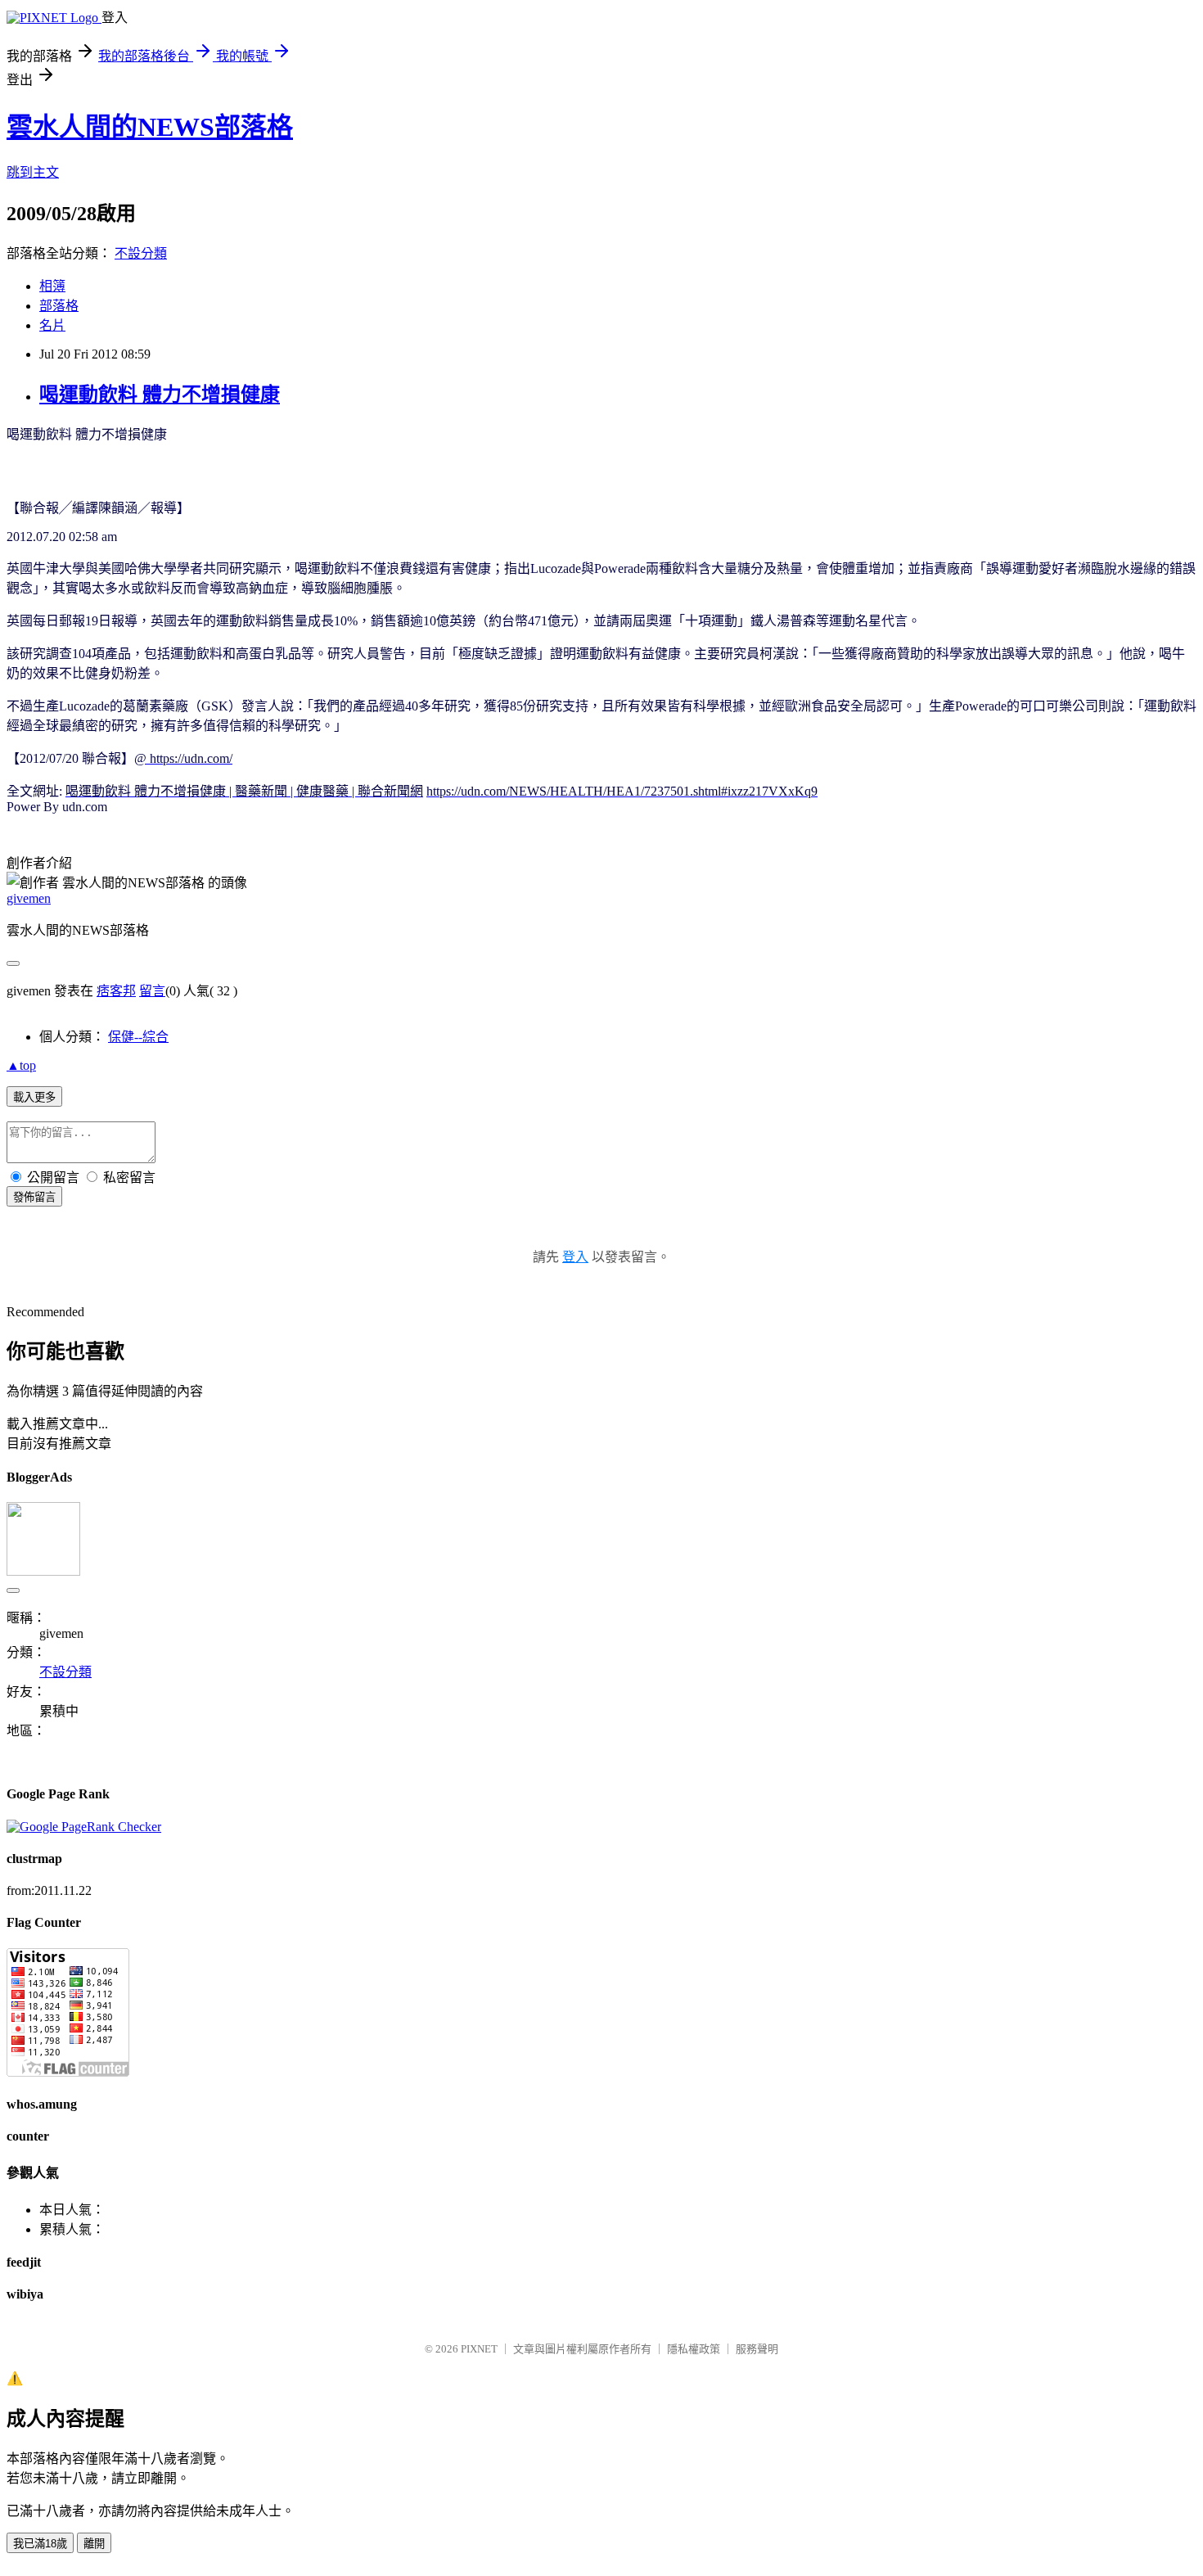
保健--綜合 (138, 1037)
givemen (29, 898)
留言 (152, 991)
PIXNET (479, 2349)
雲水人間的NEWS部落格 (150, 127)
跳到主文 (33, 172)
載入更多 (34, 1097)
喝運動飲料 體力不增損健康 (160, 395)
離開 (94, 2544)
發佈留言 (34, 1197)
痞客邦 (116, 991)
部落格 (59, 306)
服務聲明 (757, 2349)
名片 (52, 325)
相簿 (52, 286)
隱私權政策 (694, 2349)
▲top (21, 1065)
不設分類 (141, 253)
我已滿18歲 (40, 2544)
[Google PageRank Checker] (84, 1827)
